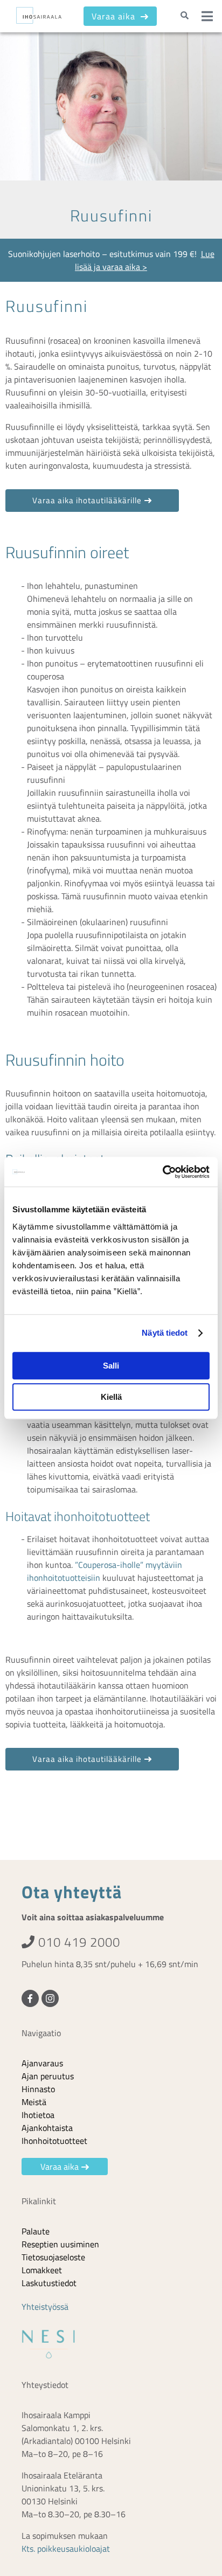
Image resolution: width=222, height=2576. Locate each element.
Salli (111, 1366)
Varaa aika (115, 16)
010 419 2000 (78, 1942)
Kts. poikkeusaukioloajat (66, 2549)
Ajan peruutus (48, 2076)
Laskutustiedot (49, 2283)
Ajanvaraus (42, 2063)
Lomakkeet (42, 2270)
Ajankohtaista (47, 2128)
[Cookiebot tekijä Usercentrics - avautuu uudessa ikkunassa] (162, 1172)
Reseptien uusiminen (60, 2244)
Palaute (36, 2231)
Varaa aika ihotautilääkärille (87, 500)
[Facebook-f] (30, 1998)
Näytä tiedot (165, 1333)
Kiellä (111, 1397)
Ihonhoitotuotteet (54, 2141)
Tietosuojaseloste (53, 2257)
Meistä (34, 2102)
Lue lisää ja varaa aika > (145, 260)
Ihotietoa (38, 2115)
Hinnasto (38, 2089)
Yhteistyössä (45, 2307)
